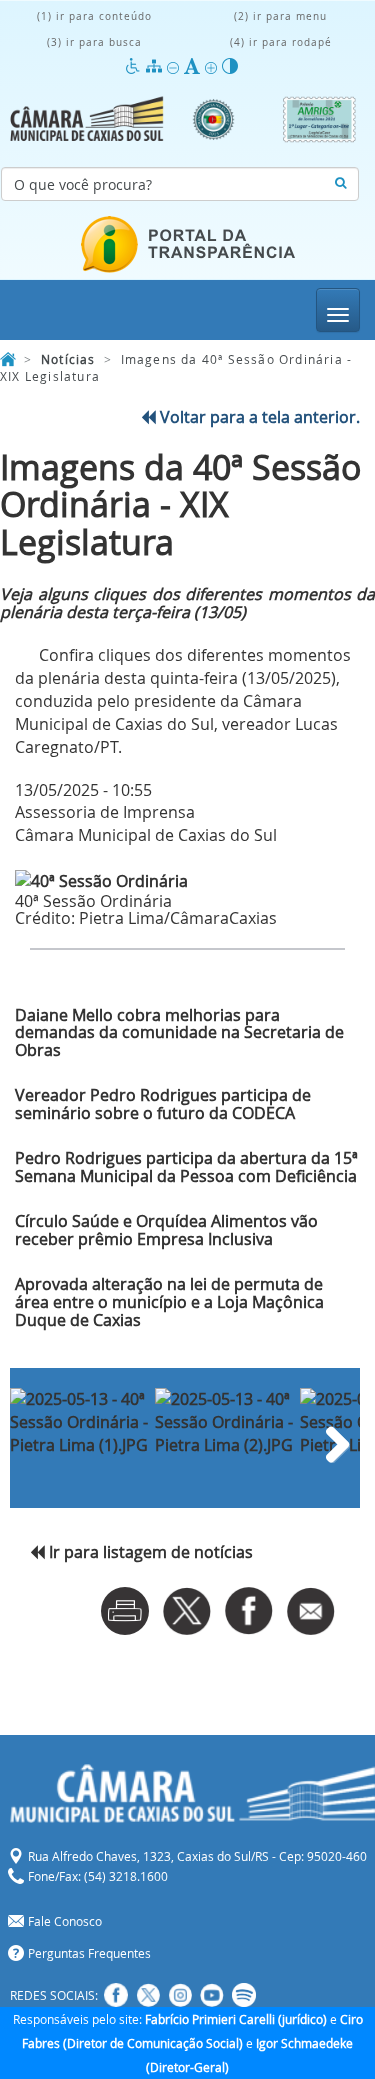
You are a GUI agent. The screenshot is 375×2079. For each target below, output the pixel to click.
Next (330, 1440)
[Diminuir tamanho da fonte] (175, 66)
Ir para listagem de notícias (149, 1552)
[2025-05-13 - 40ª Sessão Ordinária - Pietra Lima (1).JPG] (80, 1412)
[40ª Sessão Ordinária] (187, 881)
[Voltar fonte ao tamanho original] (194, 66)
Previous (40, 1440)
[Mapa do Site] (156, 66)
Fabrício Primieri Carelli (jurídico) (236, 2019)
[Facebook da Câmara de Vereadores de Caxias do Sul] (116, 1995)
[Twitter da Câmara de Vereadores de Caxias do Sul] (148, 1995)
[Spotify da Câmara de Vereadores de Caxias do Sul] (244, 1995)
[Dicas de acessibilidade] (135, 66)
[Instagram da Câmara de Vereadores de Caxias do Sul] (180, 1995)
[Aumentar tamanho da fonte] (213, 66)
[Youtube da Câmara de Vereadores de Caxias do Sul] (212, 1995)
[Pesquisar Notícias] (340, 184)
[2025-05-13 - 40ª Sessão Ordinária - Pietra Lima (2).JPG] (225, 1412)
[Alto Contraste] (230, 66)
